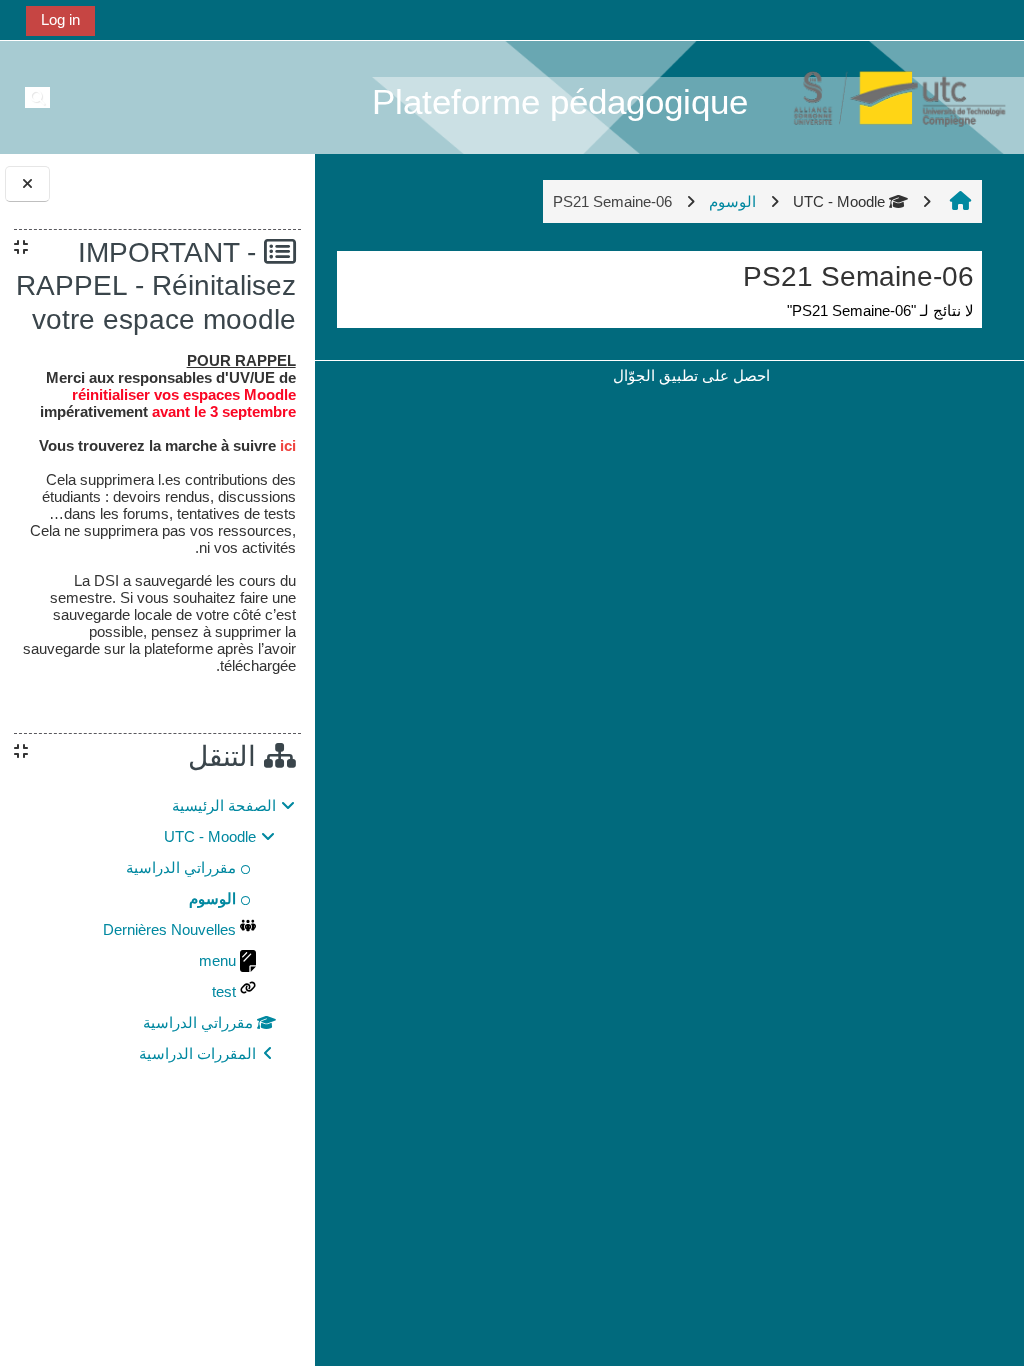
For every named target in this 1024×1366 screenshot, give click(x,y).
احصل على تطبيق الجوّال (691, 375)
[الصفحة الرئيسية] (889, 96)
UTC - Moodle (839, 201)
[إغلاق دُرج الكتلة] (27, 184)
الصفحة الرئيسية (224, 805)
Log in (60, 19)
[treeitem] (157, 930)
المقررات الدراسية (197, 1053)
